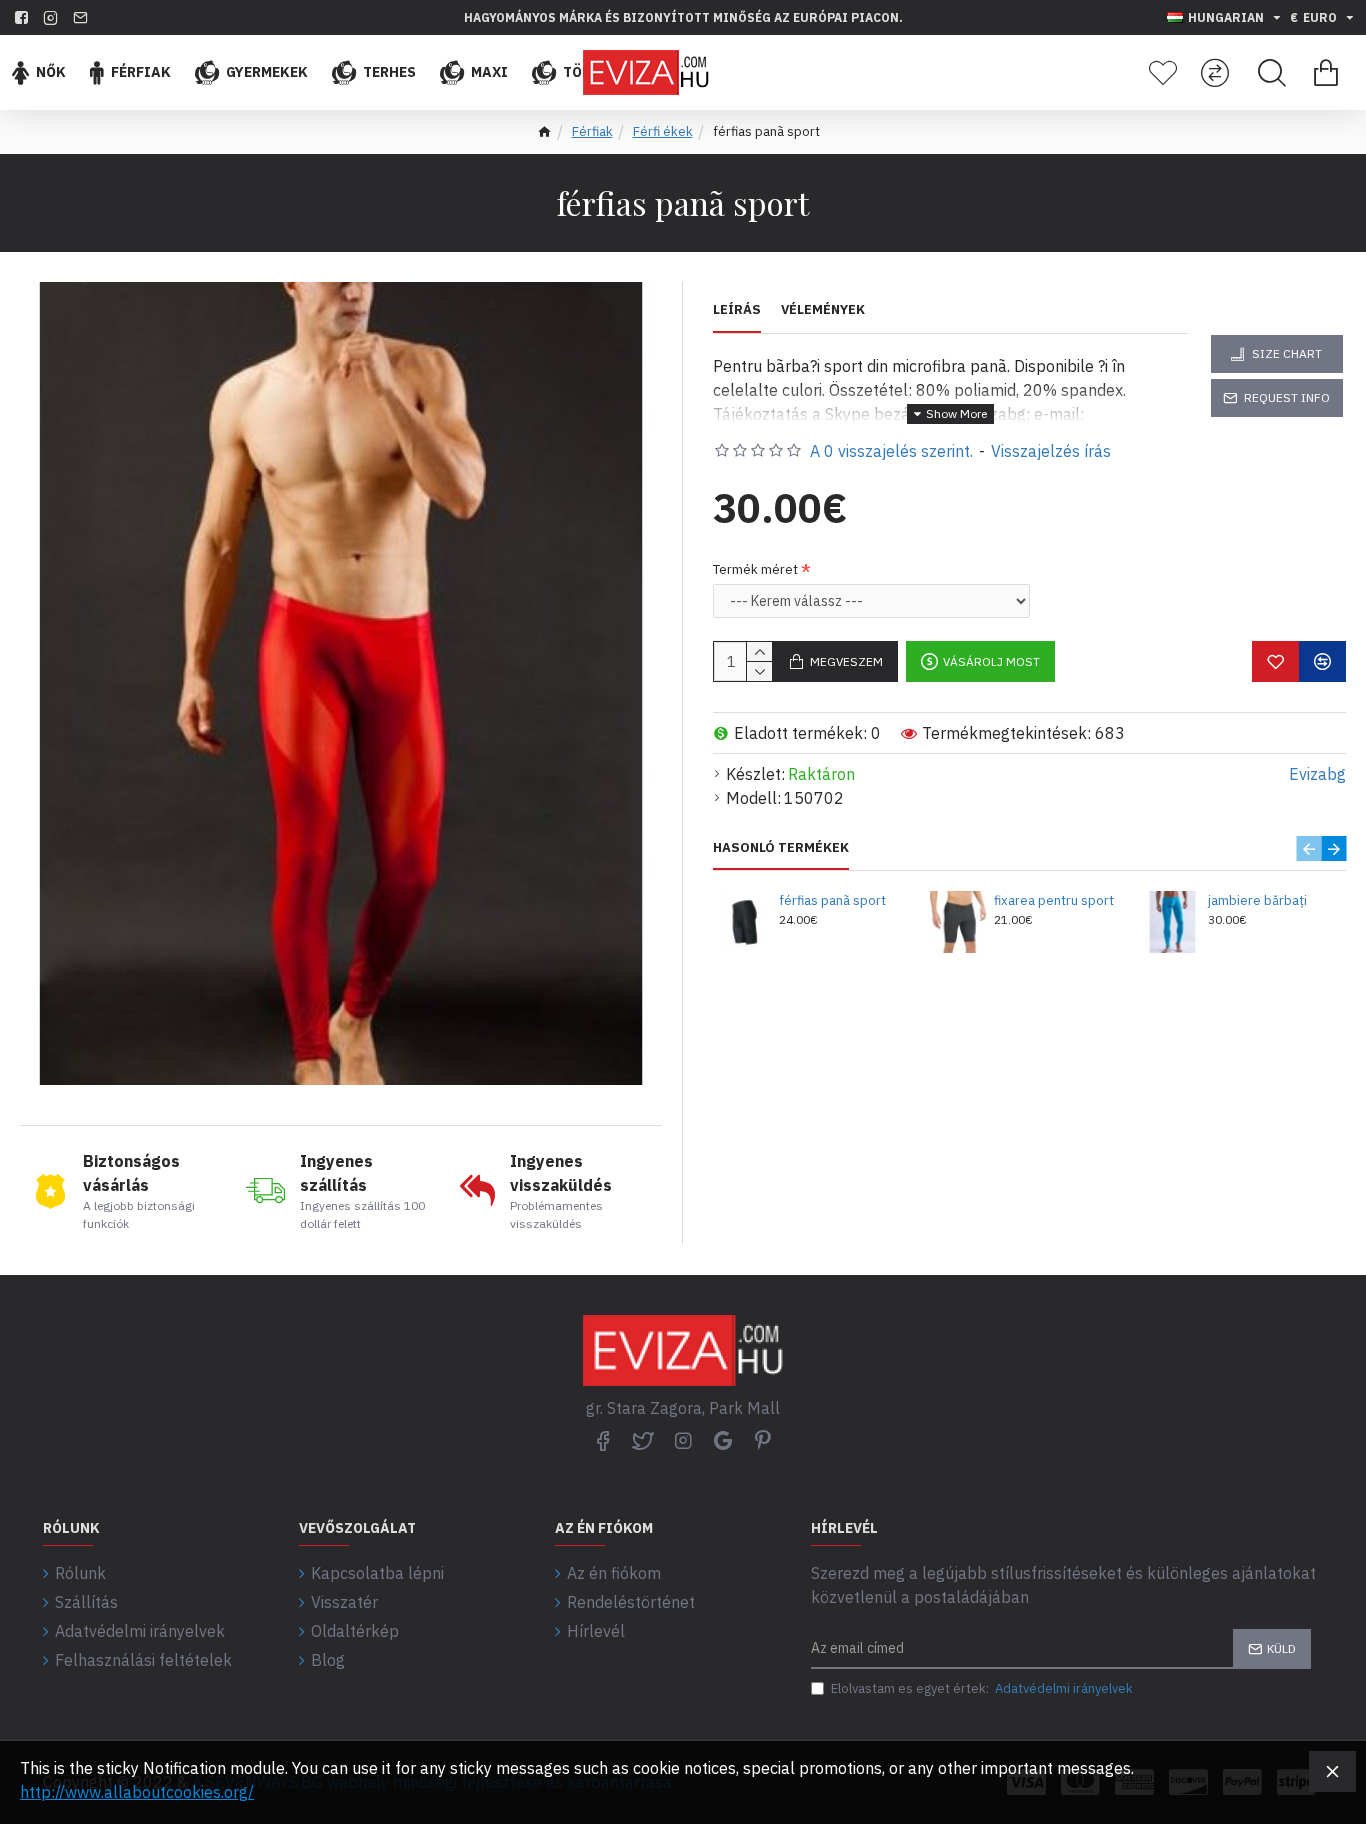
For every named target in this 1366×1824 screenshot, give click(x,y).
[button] (1308, 848)
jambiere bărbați (1257, 901)
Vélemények (823, 310)
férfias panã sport (832, 901)
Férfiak (592, 131)
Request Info (1287, 397)
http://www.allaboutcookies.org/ (137, 1792)
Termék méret (755, 569)
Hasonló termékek (781, 848)
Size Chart (1287, 353)
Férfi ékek (663, 131)
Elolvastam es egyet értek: (982, 1688)
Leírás (737, 310)
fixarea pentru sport (1054, 901)
